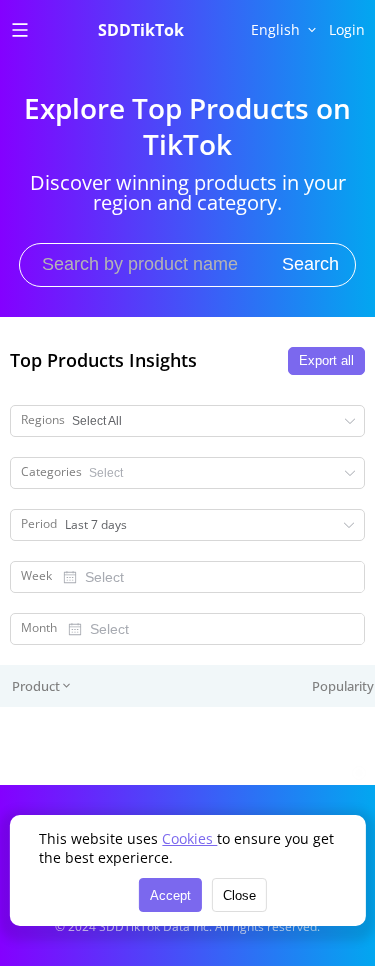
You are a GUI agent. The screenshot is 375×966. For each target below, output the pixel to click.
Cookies (189, 838)
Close (239, 895)
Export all (326, 360)
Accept (170, 895)
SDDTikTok (141, 30)
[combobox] (208, 577)
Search (310, 264)
